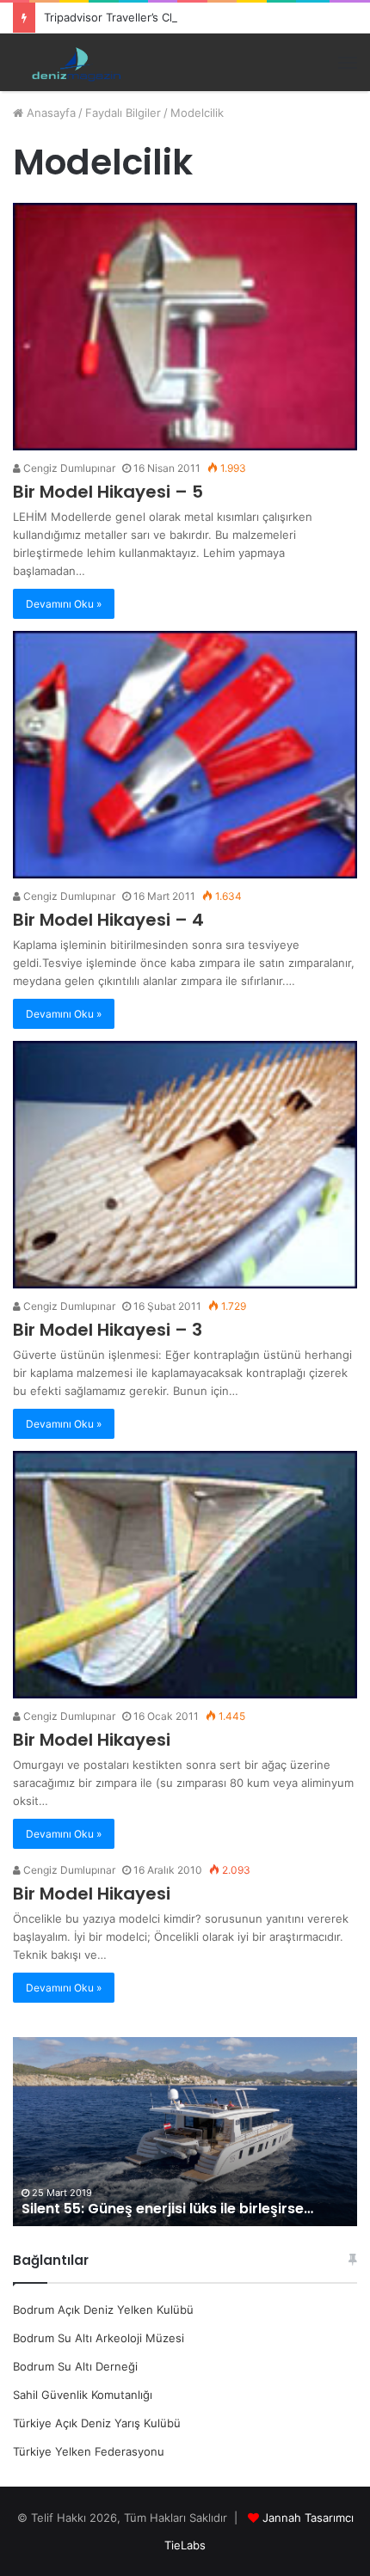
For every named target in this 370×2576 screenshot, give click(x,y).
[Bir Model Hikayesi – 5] (185, 327)
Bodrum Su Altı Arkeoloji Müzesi (99, 2338)
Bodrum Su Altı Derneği (75, 2366)
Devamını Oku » (64, 604)
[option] (185, 2132)
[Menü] (348, 63)
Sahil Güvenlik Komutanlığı (83, 2395)
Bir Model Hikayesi (92, 1740)
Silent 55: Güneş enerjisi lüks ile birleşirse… (167, 2209)
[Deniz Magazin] (73, 62)
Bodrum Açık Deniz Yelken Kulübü (103, 2310)
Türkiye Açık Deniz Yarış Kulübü (97, 2423)
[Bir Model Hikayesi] (185, 1575)
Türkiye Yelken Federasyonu (89, 2451)
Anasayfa (49, 113)
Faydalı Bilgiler (123, 113)
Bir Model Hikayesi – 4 (108, 920)
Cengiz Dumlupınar (68, 468)
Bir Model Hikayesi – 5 (108, 492)
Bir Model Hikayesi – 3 (108, 1330)
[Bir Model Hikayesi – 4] (185, 755)
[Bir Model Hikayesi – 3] (185, 1165)
